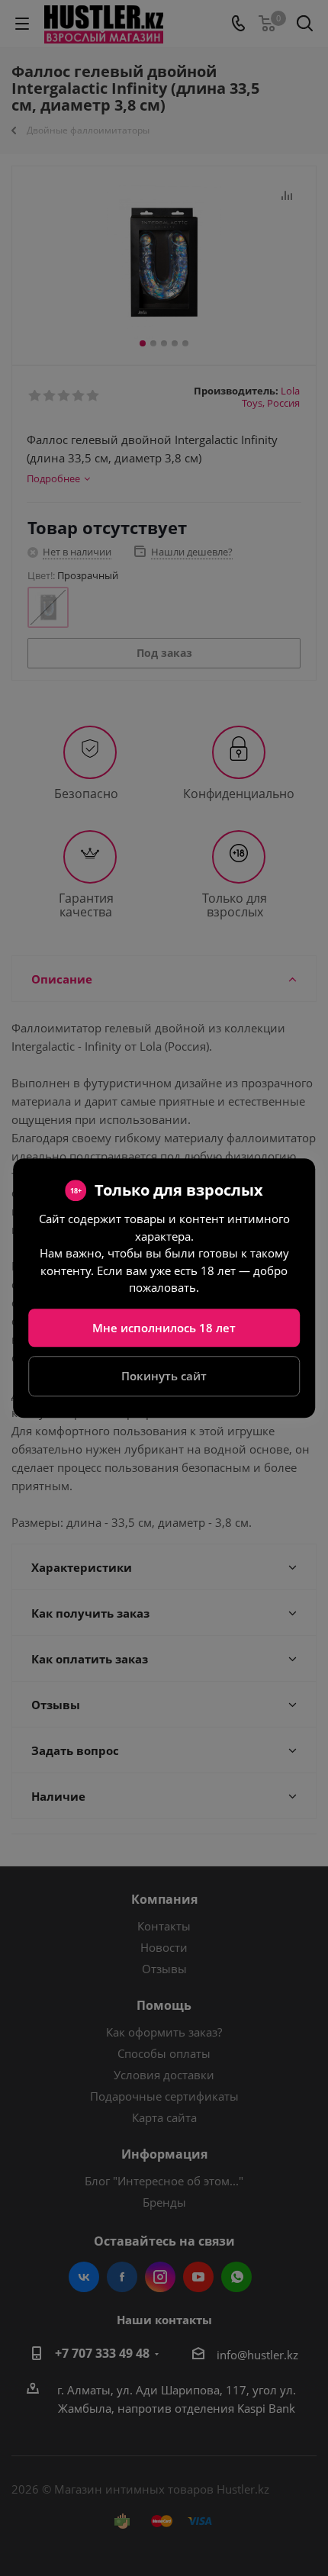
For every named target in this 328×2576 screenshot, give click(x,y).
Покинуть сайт (164, 1376)
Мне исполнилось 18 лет (164, 1328)
